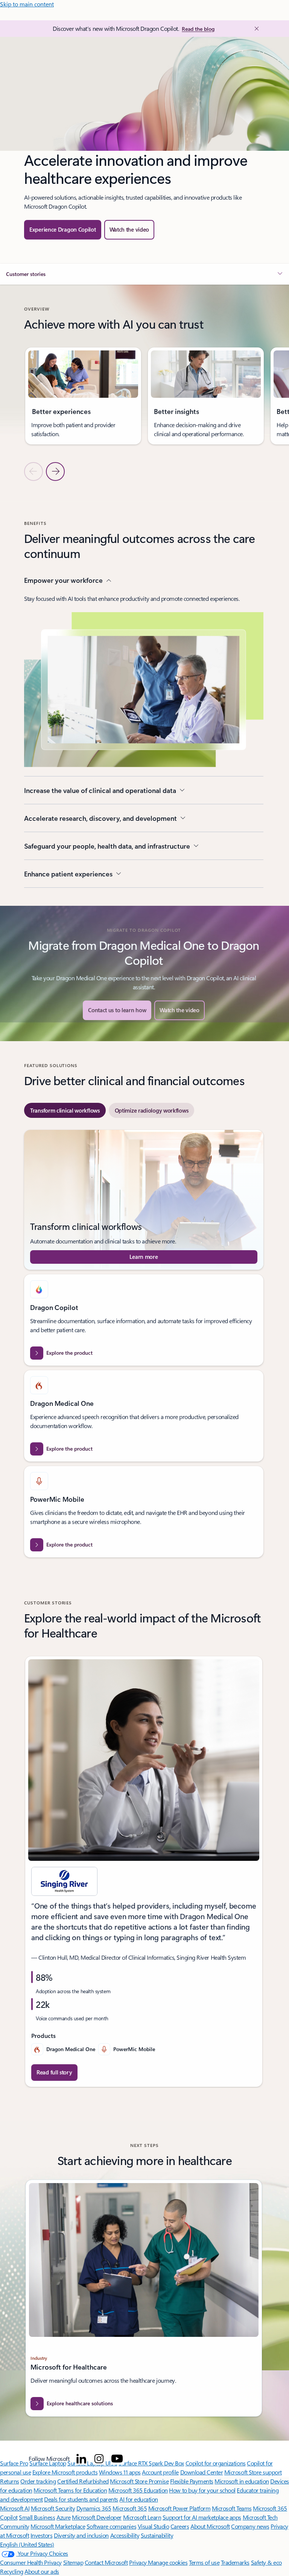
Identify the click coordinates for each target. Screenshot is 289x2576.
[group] (83, 396)
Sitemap (73, 2562)
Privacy (138, 2562)
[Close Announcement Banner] (256, 29)
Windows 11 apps (120, 2472)
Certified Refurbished (83, 2481)
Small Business (37, 2517)
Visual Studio (154, 2526)
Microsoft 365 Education (138, 2490)
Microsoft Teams (232, 2508)
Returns (10, 2481)
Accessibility (125, 2535)
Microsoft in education (242, 2481)
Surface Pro (14, 2463)
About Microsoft (210, 2526)
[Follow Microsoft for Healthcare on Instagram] (99, 2459)
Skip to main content (27, 4)
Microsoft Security (53, 2508)
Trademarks (235, 2562)
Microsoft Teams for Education (70, 2490)
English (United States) (27, 2544)
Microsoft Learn (142, 2517)
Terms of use (204, 2562)
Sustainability (157, 2535)
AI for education (138, 2499)
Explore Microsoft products (65, 2472)
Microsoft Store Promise (139, 2481)
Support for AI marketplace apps (202, 2517)
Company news (250, 2526)
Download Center (202, 2472)
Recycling (12, 2571)
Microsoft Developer (97, 2517)
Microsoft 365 (130, 2508)
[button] (129, 230)
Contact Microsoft (106, 2562)
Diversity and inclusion (81, 2535)
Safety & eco (266, 2562)
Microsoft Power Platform (179, 2508)
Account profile (160, 2472)
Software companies (111, 2526)
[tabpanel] (144, 1344)
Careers (180, 2526)
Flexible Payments (192, 2481)
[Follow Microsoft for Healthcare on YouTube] (117, 2459)
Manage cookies (168, 2562)
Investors (42, 2535)
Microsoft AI (15, 2508)
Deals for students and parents (81, 2499)
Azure (64, 2517)
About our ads (42, 2571)
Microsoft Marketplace (58, 2526)
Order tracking (38, 2481)
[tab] (65, 1110)
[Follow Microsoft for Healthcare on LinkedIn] (81, 2459)
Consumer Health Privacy (31, 2562)
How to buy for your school (202, 2490)
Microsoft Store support (253, 2472)
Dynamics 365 (94, 2508)
